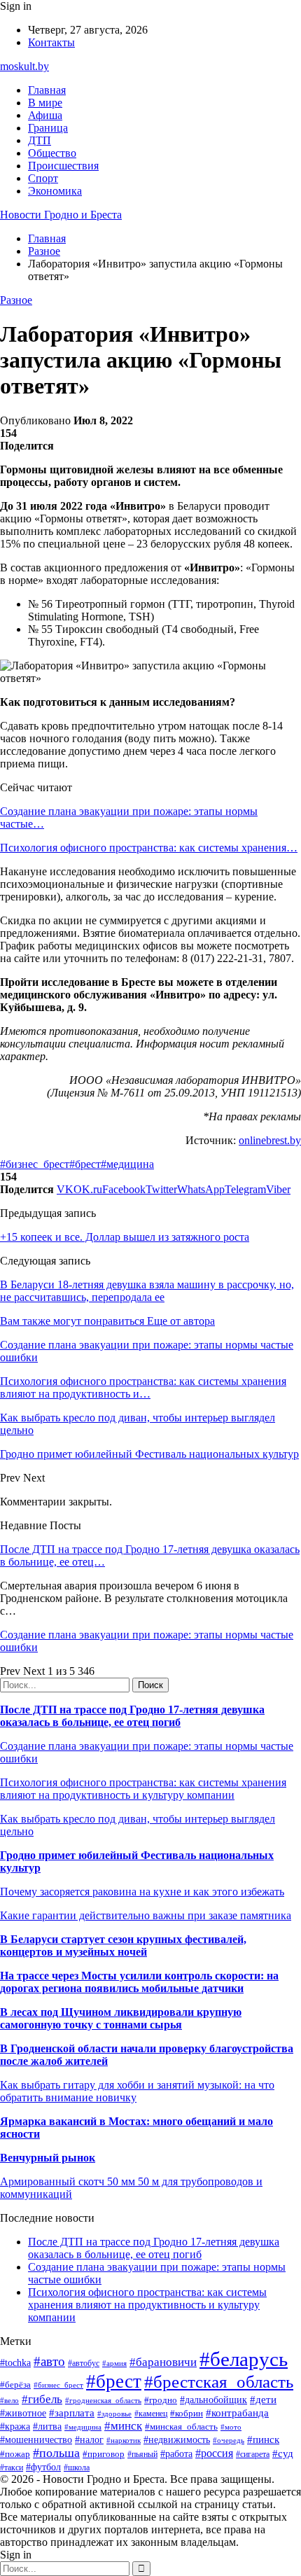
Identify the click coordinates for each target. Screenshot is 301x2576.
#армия (114, 2363)
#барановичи (163, 2362)
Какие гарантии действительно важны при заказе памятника (146, 1915)
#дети (263, 2399)
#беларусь (244, 2359)
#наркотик (124, 2440)
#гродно (161, 2400)
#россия (214, 2453)
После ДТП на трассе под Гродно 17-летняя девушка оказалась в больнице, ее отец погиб (132, 1716)
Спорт (43, 178)
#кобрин (187, 2413)
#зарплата (72, 2413)
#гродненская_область (103, 2400)
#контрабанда (237, 2413)
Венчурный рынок (48, 2158)
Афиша (45, 115)
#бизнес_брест (35, 1164)
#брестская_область (219, 2382)
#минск (123, 2426)
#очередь (229, 2440)
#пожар (15, 2454)
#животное (23, 2413)
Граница (48, 128)
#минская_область (181, 2427)
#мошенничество (36, 2439)
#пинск (263, 2439)
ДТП (40, 140)
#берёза (15, 2384)
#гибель (42, 2399)
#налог (89, 2440)
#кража (15, 2427)
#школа (77, 2467)
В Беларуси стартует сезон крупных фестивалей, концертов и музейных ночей (123, 1945)
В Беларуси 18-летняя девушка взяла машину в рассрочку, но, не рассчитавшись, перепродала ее (147, 1291)
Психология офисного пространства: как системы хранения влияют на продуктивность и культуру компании (143, 1789)
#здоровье (114, 2414)
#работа (176, 2453)
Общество (52, 153)
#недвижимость (177, 2439)
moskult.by (24, 66)
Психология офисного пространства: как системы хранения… (149, 848)
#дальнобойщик (213, 2400)
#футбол (43, 2467)
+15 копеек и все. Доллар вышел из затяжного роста (125, 1237)
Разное (16, 300)
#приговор (104, 2454)
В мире (45, 103)
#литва (47, 2427)
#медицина (127, 1164)
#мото (231, 2427)
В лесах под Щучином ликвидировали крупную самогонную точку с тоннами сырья (121, 2018)
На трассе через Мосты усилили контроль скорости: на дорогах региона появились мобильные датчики (139, 1982)
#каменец (151, 2414)
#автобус (84, 2363)
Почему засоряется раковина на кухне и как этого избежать (142, 1892)
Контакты (51, 42)
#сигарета (253, 2454)
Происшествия (63, 166)
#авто (49, 2361)
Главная (47, 90)
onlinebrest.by (270, 1140)
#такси (12, 2468)
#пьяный (142, 2454)
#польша (56, 2453)
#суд (283, 2453)
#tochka (15, 2362)
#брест (85, 1164)
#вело (9, 2400)
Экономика (55, 191)
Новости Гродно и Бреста (61, 215)
